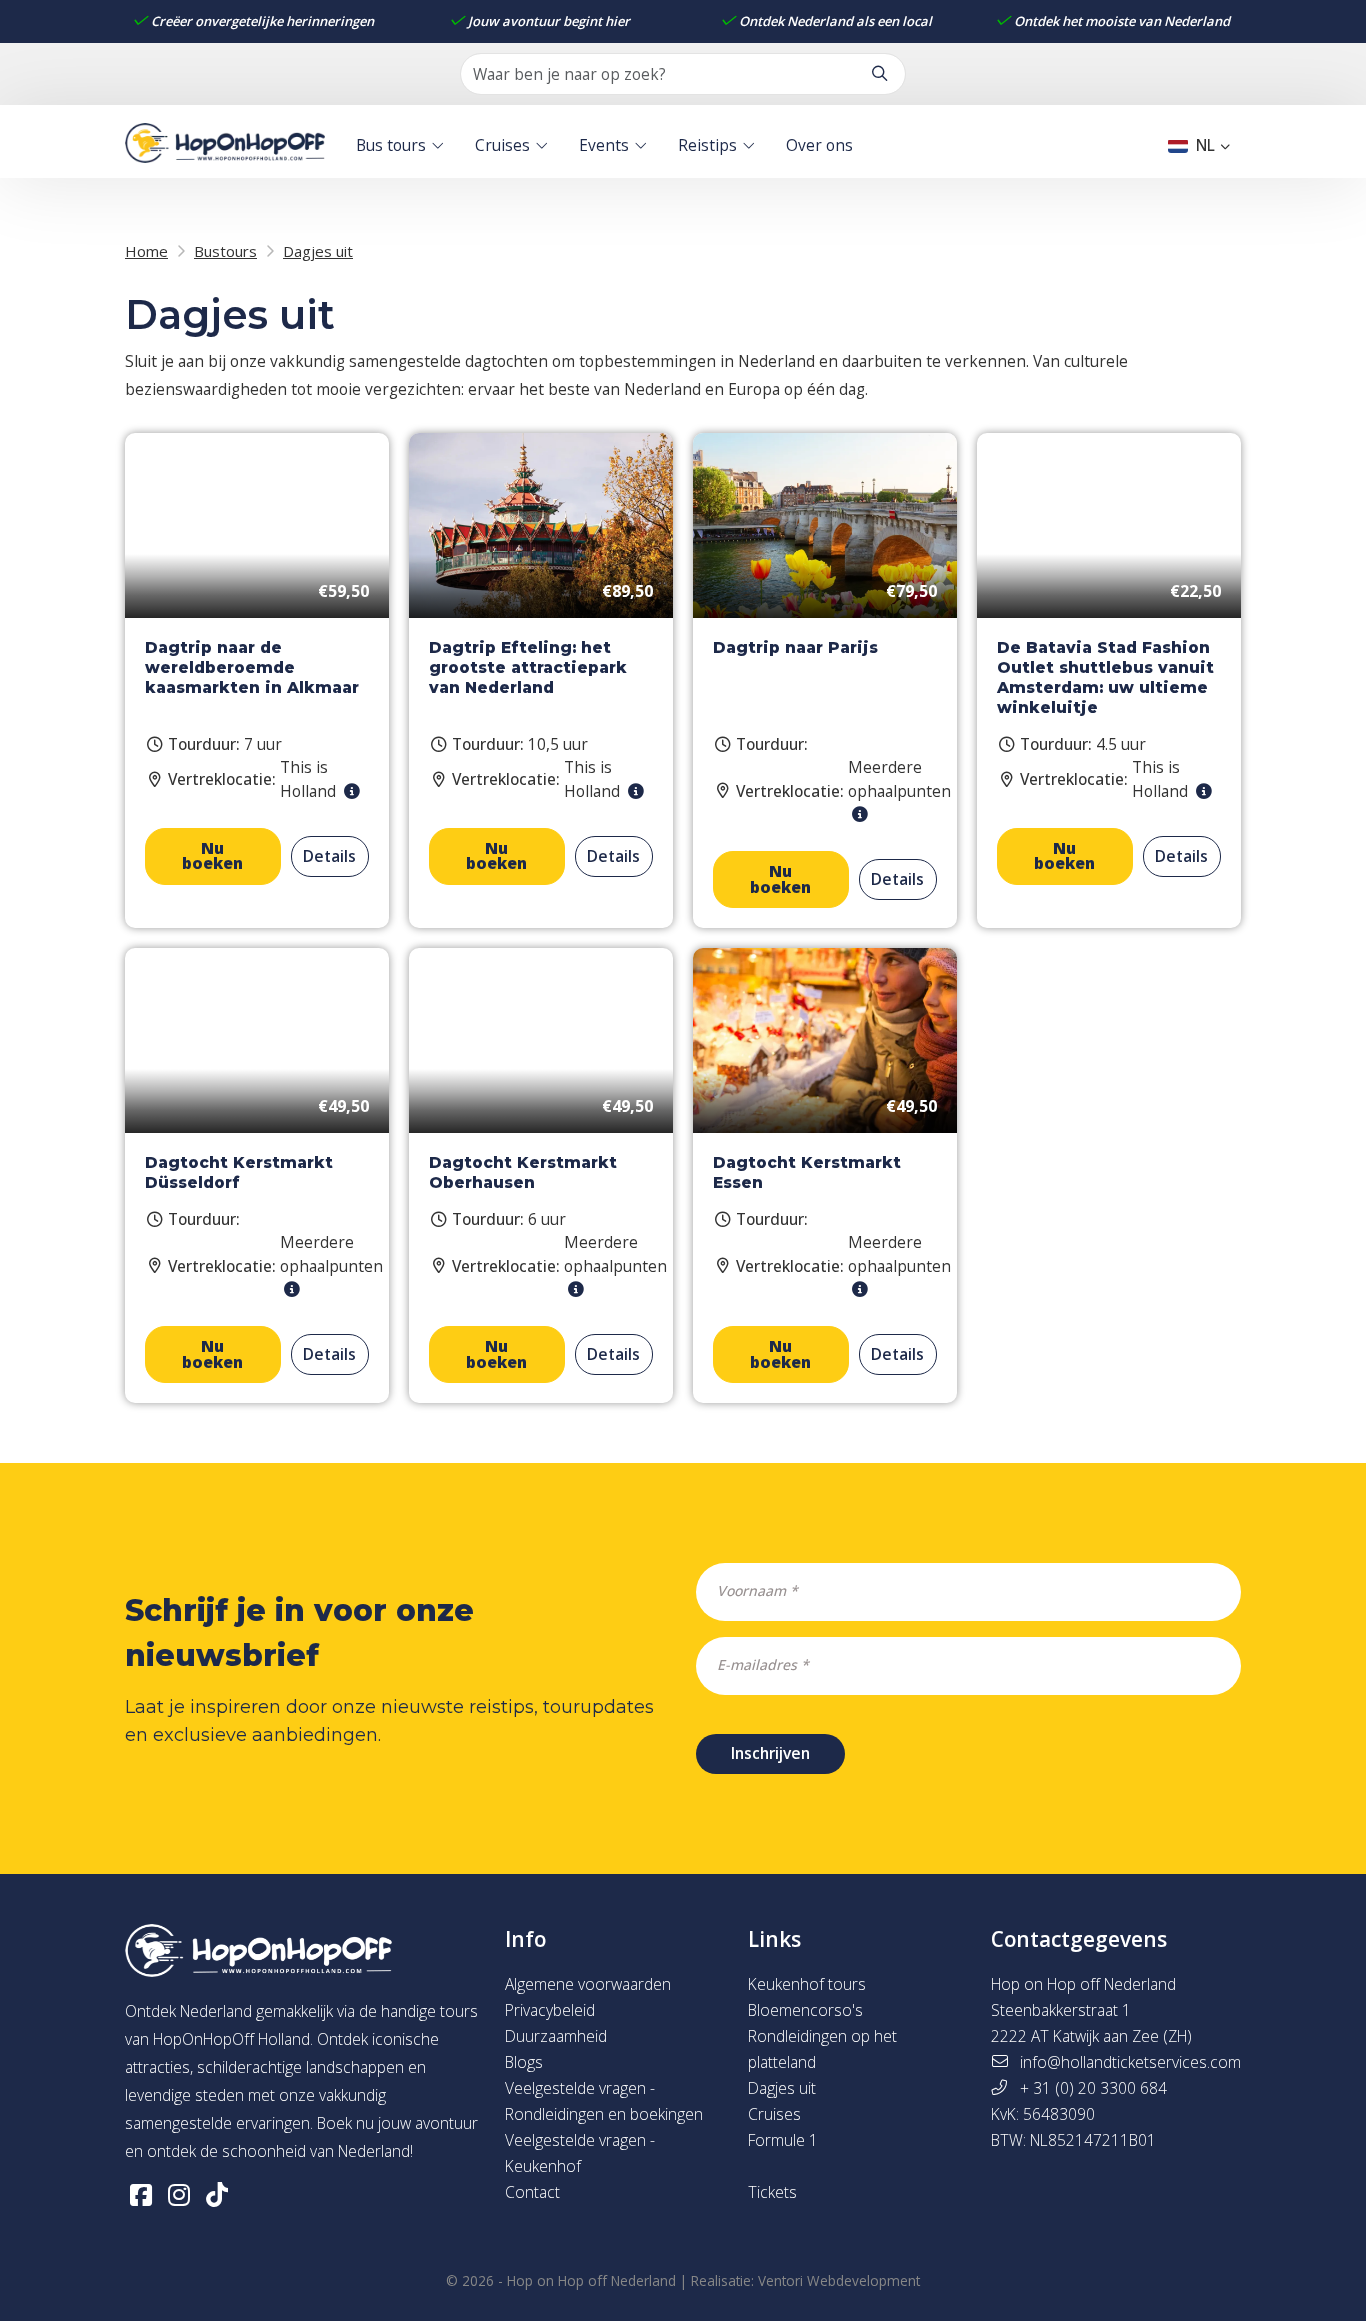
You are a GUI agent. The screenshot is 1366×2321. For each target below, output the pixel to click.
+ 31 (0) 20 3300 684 (1093, 2088)
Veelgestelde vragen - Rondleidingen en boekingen (604, 2101)
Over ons (819, 144)
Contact (532, 2192)
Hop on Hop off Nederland (591, 2281)
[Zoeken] (879, 74)
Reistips (707, 144)
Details (329, 856)
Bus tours (391, 144)
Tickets (772, 2192)
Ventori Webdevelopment (839, 2281)
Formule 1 (783, 2140)
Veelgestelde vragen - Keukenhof (580, 2153)
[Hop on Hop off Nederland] (225, 145)
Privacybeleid (550, 2010)
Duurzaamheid (556, 2036)
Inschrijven (770, 1753)
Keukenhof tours (807, 1984)
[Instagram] (178, 2194)
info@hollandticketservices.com (1130, 2062)
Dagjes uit (782, 2088)
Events (604, 144)
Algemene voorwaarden (588, 1984)
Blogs (524, 2062)
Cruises (502, 144)
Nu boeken (212, 856)
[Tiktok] (217, 2194)
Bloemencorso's (805, 2010)
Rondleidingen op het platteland (822, 2049)
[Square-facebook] (140, 2194)
